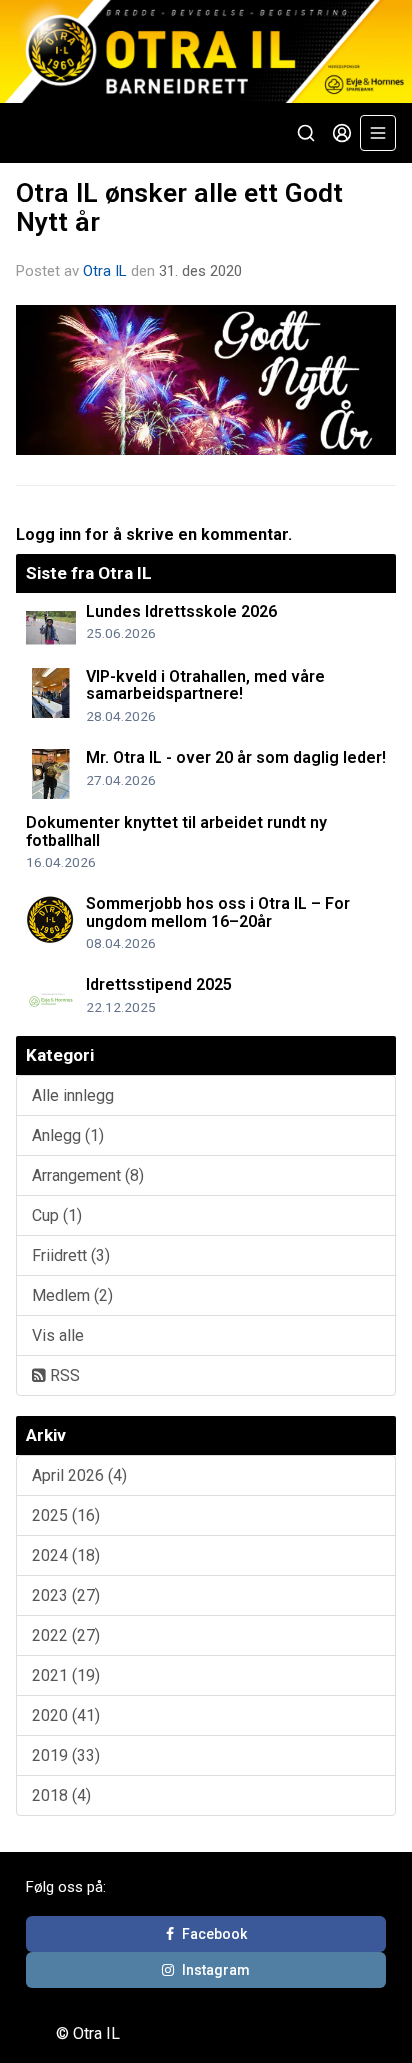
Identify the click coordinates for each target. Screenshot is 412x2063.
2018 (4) (61, 1795)
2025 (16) (66, 1515)
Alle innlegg (73, 1095)
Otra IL (105, 271)
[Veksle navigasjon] (378, 133)
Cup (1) (57, 1215)
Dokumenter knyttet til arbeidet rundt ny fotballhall (176, 831)
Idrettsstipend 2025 (159, 984)
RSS (63, 1375)
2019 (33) (66, 1755)
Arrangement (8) (88, 1175)
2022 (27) (66, 1635)
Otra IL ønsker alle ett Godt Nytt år (179, 207)
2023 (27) (66, 1595)
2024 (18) (66, 1555)
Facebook (214, 1934)
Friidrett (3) (71, 1255)
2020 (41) (66, 1715)
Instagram (216, 1970)
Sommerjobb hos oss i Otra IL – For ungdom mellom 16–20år (218, 912)
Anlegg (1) (68, 1135)
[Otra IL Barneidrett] (206, 51)
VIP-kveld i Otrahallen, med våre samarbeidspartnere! (205, 685)
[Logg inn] (342, 133)
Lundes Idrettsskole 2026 (181, 611)
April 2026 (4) (79, 1475)
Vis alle (58, 1335)
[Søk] (306, 133)
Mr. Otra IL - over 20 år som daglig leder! (236, 757)
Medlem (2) (72, 1295)
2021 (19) (66, 1675)
